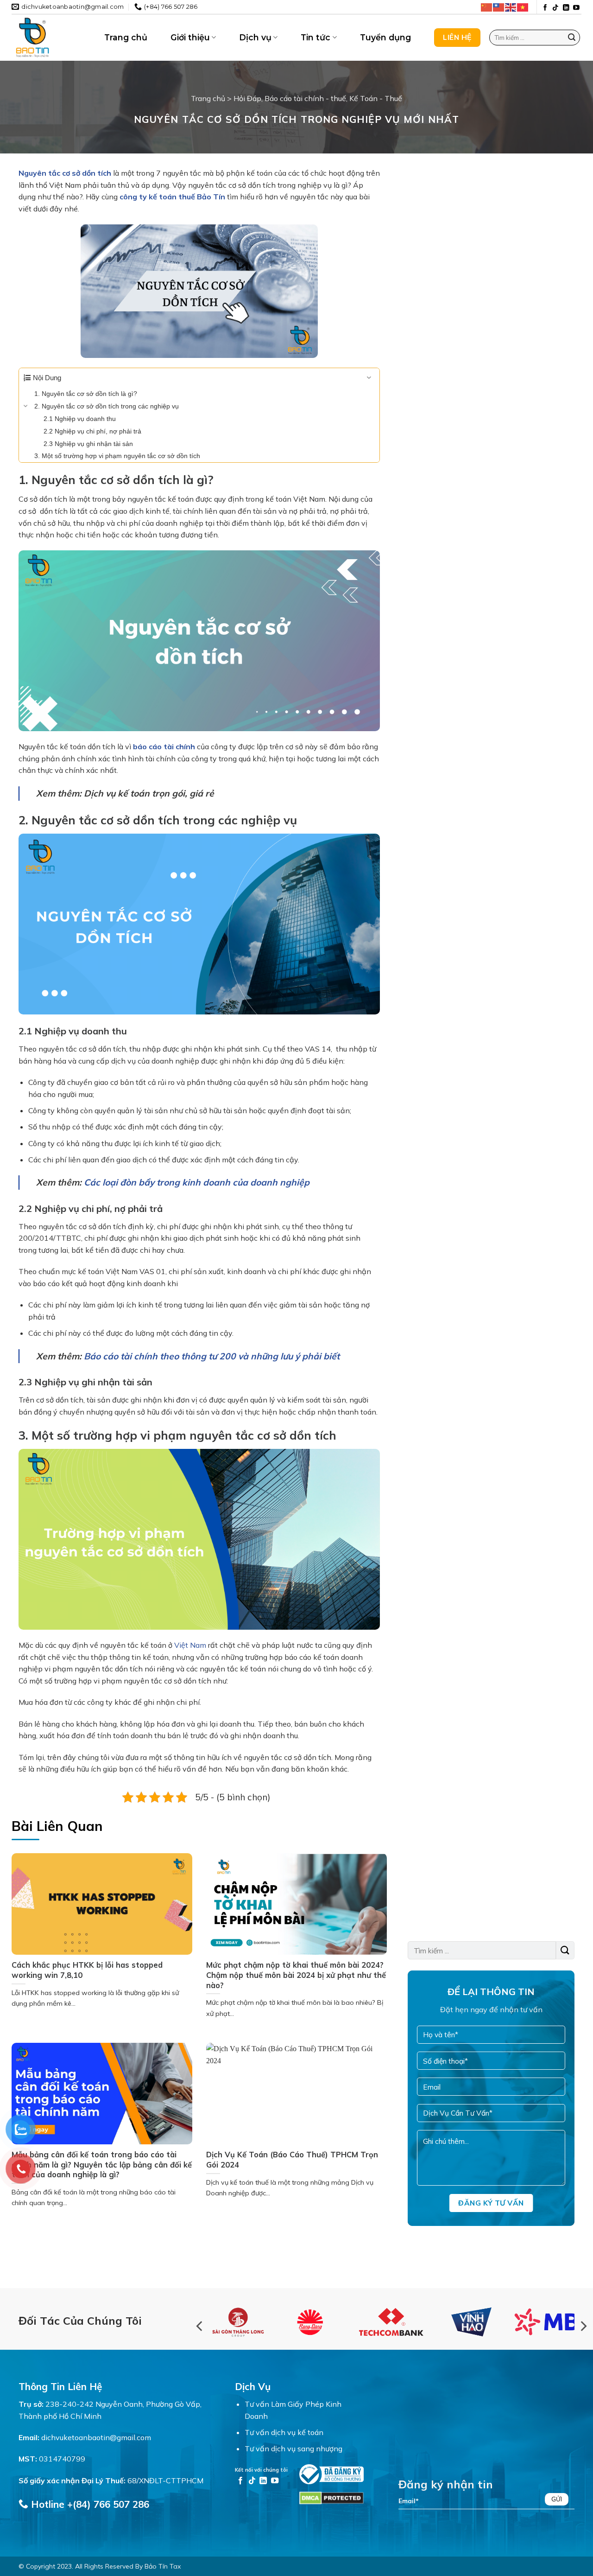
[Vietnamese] (523, 7)
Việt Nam (190, 1645)
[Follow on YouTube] (576, 8)
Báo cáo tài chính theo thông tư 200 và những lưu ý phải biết (212, 1356)
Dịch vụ (255, 37)
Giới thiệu (190, 37)
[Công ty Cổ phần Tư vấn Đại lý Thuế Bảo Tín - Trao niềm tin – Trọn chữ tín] (51, 38)
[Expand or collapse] (369, 378)
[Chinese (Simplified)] (487, 7)
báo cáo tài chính (164, 746)
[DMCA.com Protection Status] (331, 2497)
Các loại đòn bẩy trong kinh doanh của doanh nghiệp (197, 1182)
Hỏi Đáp (247, 98)
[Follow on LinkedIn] (566, 8)
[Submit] (572, 38)
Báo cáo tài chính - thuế (305, 98)
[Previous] (200, 2326)
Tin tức (315, 37)
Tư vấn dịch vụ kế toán (284, 2432)
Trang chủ (126, 37)
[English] (511, 7)
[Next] (583, 2326)
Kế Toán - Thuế (376, 98)
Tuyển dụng (385, 37)
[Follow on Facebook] (545, 8)
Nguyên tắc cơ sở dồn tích (65, 173)
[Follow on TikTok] (555, 8)
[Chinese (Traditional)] (499, 7)
